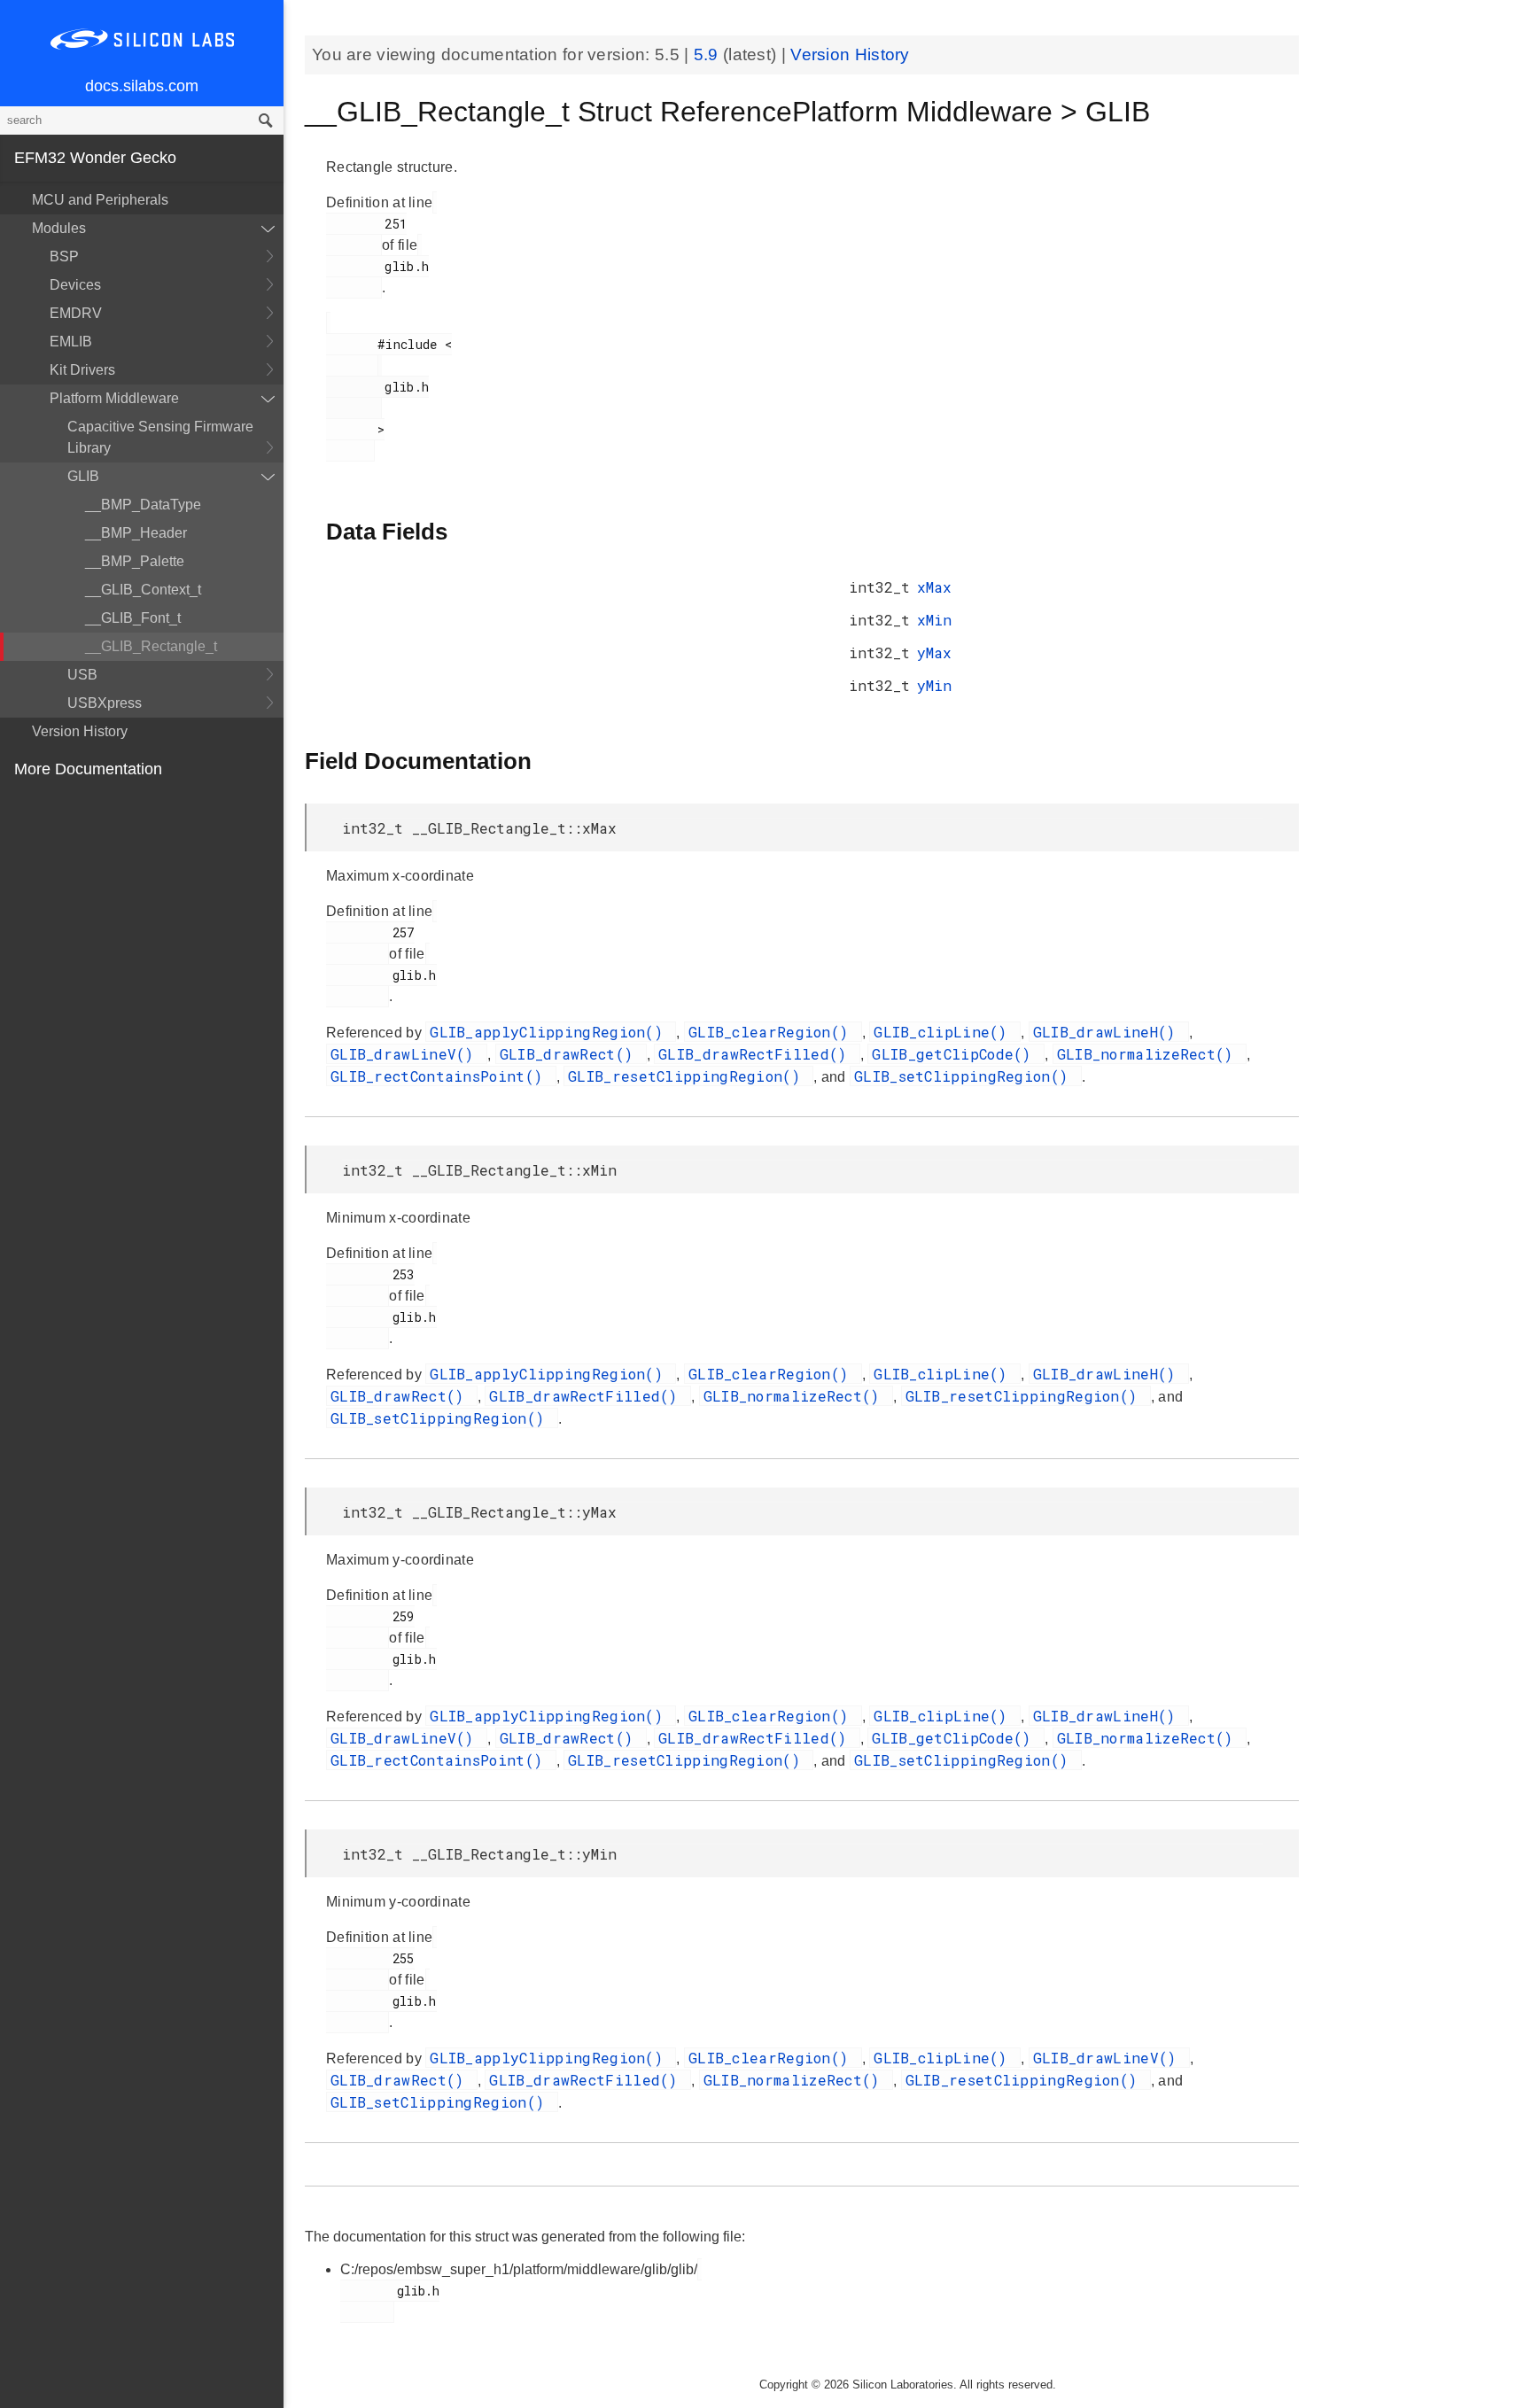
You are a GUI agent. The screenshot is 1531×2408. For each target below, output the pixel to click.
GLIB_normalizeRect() (1150, 1054)
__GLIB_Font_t (133, 618)
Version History (80, 731)
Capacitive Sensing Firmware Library (160, 437)
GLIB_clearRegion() (773, 1032)
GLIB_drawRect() (571, 1054)
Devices (75, 285)
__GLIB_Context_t (143, 590)
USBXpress (105, 703)
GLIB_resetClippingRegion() (688, 1076)
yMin (934, 685)
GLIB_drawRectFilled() (757, 1054)
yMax (934, 652)
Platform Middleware (114, 398)
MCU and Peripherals (100, 200)
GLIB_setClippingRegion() (966, 1076)
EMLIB (71, 342)
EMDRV (76, 313)
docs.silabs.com (142, 86)
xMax (934, 587)
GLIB (83, 476)
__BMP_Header (136, 533)
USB (82, 675)
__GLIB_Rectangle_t (151, 646)
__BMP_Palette (135, 561)
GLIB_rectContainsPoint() (441, 1076)
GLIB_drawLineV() (407, 1054)
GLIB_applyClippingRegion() (551, 1032)
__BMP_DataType (143, 505)
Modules (59, 228)
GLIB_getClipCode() (956, 1054)
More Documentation (88, 769)
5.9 (708, 54)
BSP (64, 256)
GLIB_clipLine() (945, 1032)
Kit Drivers (82, 370)
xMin (934, 620)
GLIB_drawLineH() (1109, 1032)
